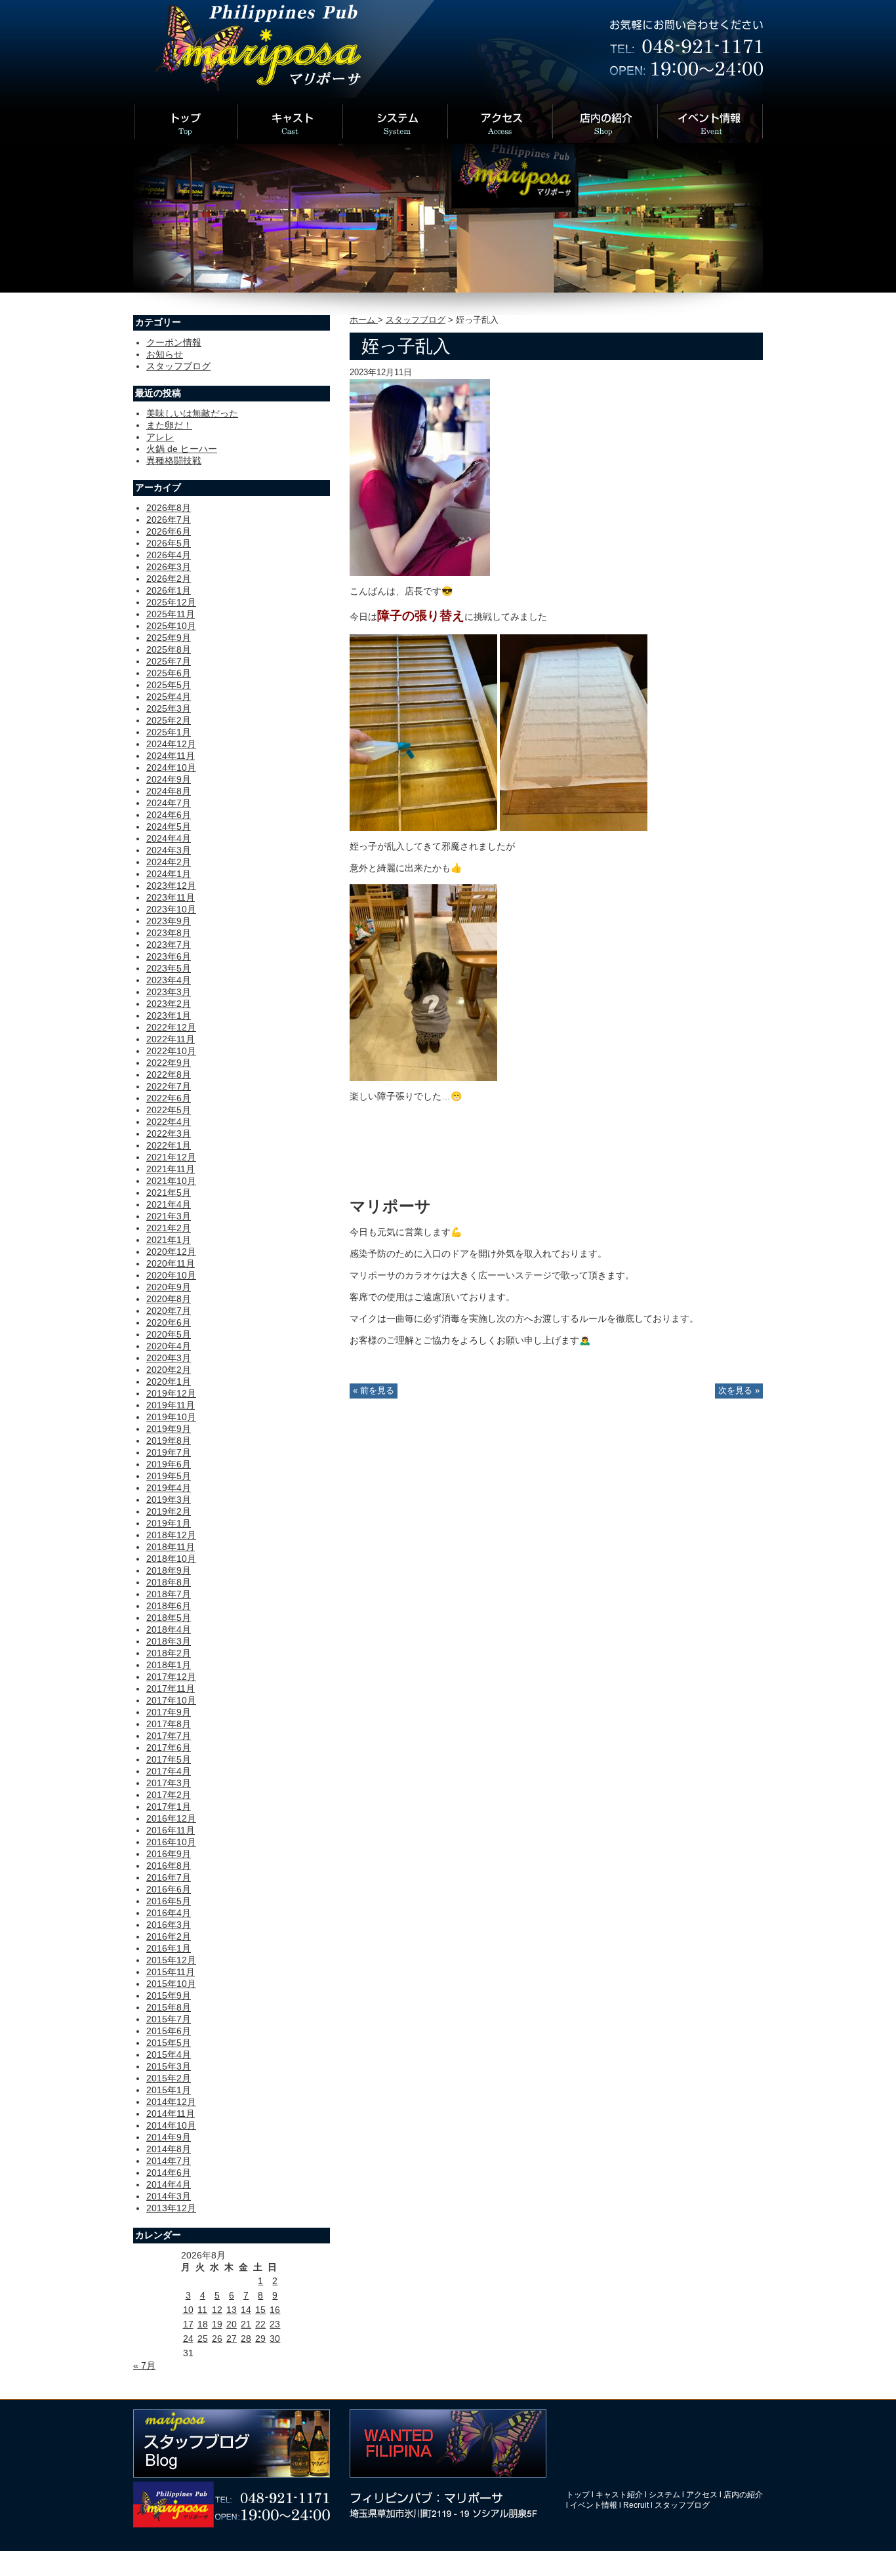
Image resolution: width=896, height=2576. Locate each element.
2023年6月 (169, 956)
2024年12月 (171, 744)
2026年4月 (169, 555)
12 (217, 2310)
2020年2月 (169, 1370)
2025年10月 (171, 626)
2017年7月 (169, 1736)
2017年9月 (169, 1712)
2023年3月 (169, 992)
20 (232, 2324)
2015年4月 (169, 2055)
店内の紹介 (743, 2495)
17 (188, 2324)
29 (260, 2339)
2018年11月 (171, 1547)
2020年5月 (169, 1334)
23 (275, 2324)
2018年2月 (169, 1653)
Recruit (636, 2505)
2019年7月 (169, 1452)
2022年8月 (169, 1074)
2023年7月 (169, 945)
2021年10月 (171, 1181)
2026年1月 (169, 590)
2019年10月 (171, 1417)
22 (260, 2324)
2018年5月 (169, 1618)
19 (217, 2324)
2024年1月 (169, 874)
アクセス (702, 2495)
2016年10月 (171, 1842)
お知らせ (165, 354)
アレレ (160, 437)
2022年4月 (169, 1122)
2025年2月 (169, 720)
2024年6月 (169, 815)
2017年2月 (169, 1795)
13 (232, 2310)
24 (188, 2339)
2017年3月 (169, 1783)
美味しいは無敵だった (192, 413)
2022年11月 (171, 1039)
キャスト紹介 (619, 2495)
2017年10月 (171, 1700)
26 (217, 2339)
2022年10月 (171, 1051)
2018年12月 (171, 1535)
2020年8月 (169, 1299)
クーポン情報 (174, 342)
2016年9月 (169, 1854)
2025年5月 (169, 685)
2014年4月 (169, 2184)
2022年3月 (169, 1134)
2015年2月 (169, 2078)
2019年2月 (169, 1511)
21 (246, 2324)
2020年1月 (169, 1381)
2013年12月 (171, 2208)
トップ (578, 2495)
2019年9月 (169, 1429)
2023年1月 (169, 1015)
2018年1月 (169, 1665)
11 (202, 2310)
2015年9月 (169, 1995)
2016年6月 (169, 1889)
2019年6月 (169, 1464)
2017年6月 (169, 1748)
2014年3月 (169, 2196)
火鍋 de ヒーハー (182, 449)
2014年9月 (169, 2137)
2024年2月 (169, 862)
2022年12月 (171, 1027)
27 (232, 2339)
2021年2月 (169, 1228)
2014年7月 (169, 2161)
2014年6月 (169, 2173)
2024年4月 (169, 838)
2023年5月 (169, 968)
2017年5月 (169, 1759)
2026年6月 (169, 531)
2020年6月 (169, 1322)
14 (246, 2310)
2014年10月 (171, 2125)
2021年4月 (169, 1204)
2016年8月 (169, 1866)
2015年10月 (171, 1984)
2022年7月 (169, 1086)
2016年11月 (171, 1830)
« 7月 (144, 2365)
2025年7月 (169, 661)
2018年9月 (169, 1570)
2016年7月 (169, 1877)
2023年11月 (171, 897)
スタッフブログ (416, 320)
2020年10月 (171, 1275)
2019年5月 (169, 1476)
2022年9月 (169, 1063)
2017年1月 (169, 1807)
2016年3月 (169, 1925)
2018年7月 (169, 1594)
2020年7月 (169, 1311)
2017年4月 (169, 1771)
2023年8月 (169, 933)
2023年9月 (169, 921)
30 (275, 2339)
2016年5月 (169, 1901)
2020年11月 (171, 1263)
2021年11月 (171, 1169)
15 (260, 2310)
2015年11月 (171, 1972)
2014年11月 (171, 2114)
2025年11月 (171, 614)
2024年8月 (169, 791)
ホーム (364, 320)
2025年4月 (169, 697)
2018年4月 (169, 1629)
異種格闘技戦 (174, 460)
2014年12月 (171, 2102)
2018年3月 (169, 1641)
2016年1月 (169, 1948)
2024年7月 (169, 803)
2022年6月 (169, 1098)
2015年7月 (169, 2019)
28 (246, 2339)
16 (275, 2310)
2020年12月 (171, 1252)
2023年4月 (169, 980)
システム (664, 2495)
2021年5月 (169, 1193)
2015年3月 (169, 2066)
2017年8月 (169, 1724)
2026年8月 (169, 508)
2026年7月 (169, 520)
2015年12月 (171, 1960)
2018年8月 (169, 1582)
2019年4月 (169, 1488)
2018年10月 (171, 1559)
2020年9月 (169, 1287)
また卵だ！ (169, 425)
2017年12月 (171, 1677)
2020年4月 (169, 1346)
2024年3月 (169, 850)
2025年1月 (169, 732)
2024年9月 (169, 779)
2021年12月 (171, 1157)
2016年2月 (169, 1936)
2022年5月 (169, 1110)
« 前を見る (374, 1391)
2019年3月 (169, 1500)
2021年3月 (169, 1216)
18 (203, 2324)
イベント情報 (594, 2505)
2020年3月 (169, 1358)
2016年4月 (169, 1913)
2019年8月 (169, 1441)
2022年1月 (169, 1145)
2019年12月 (171, 1393)
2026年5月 (169, 543)
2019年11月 (171, 1405)
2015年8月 (169, 2007)
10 (188, 2310)
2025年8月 (169, 649)
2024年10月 (171, 767)
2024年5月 (169, 827)
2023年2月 (169, 1004)
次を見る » (739, 1391)
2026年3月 (169, 567)
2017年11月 (171, 1688)
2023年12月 (171, 886)
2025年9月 (169, 638)
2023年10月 (171, 909)
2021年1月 (169, 1240)
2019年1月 (169, 1523)
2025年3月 (169, 708)
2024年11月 (171, 756)
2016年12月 (171, 1818)
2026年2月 (169, 579)
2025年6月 (169, 673)
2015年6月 (169, 2031)
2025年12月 (171, 602)
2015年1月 (169, 2090)
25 (203, 2339)
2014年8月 (169, 2149)
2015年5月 (169, 2043)
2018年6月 (169, 1606)
